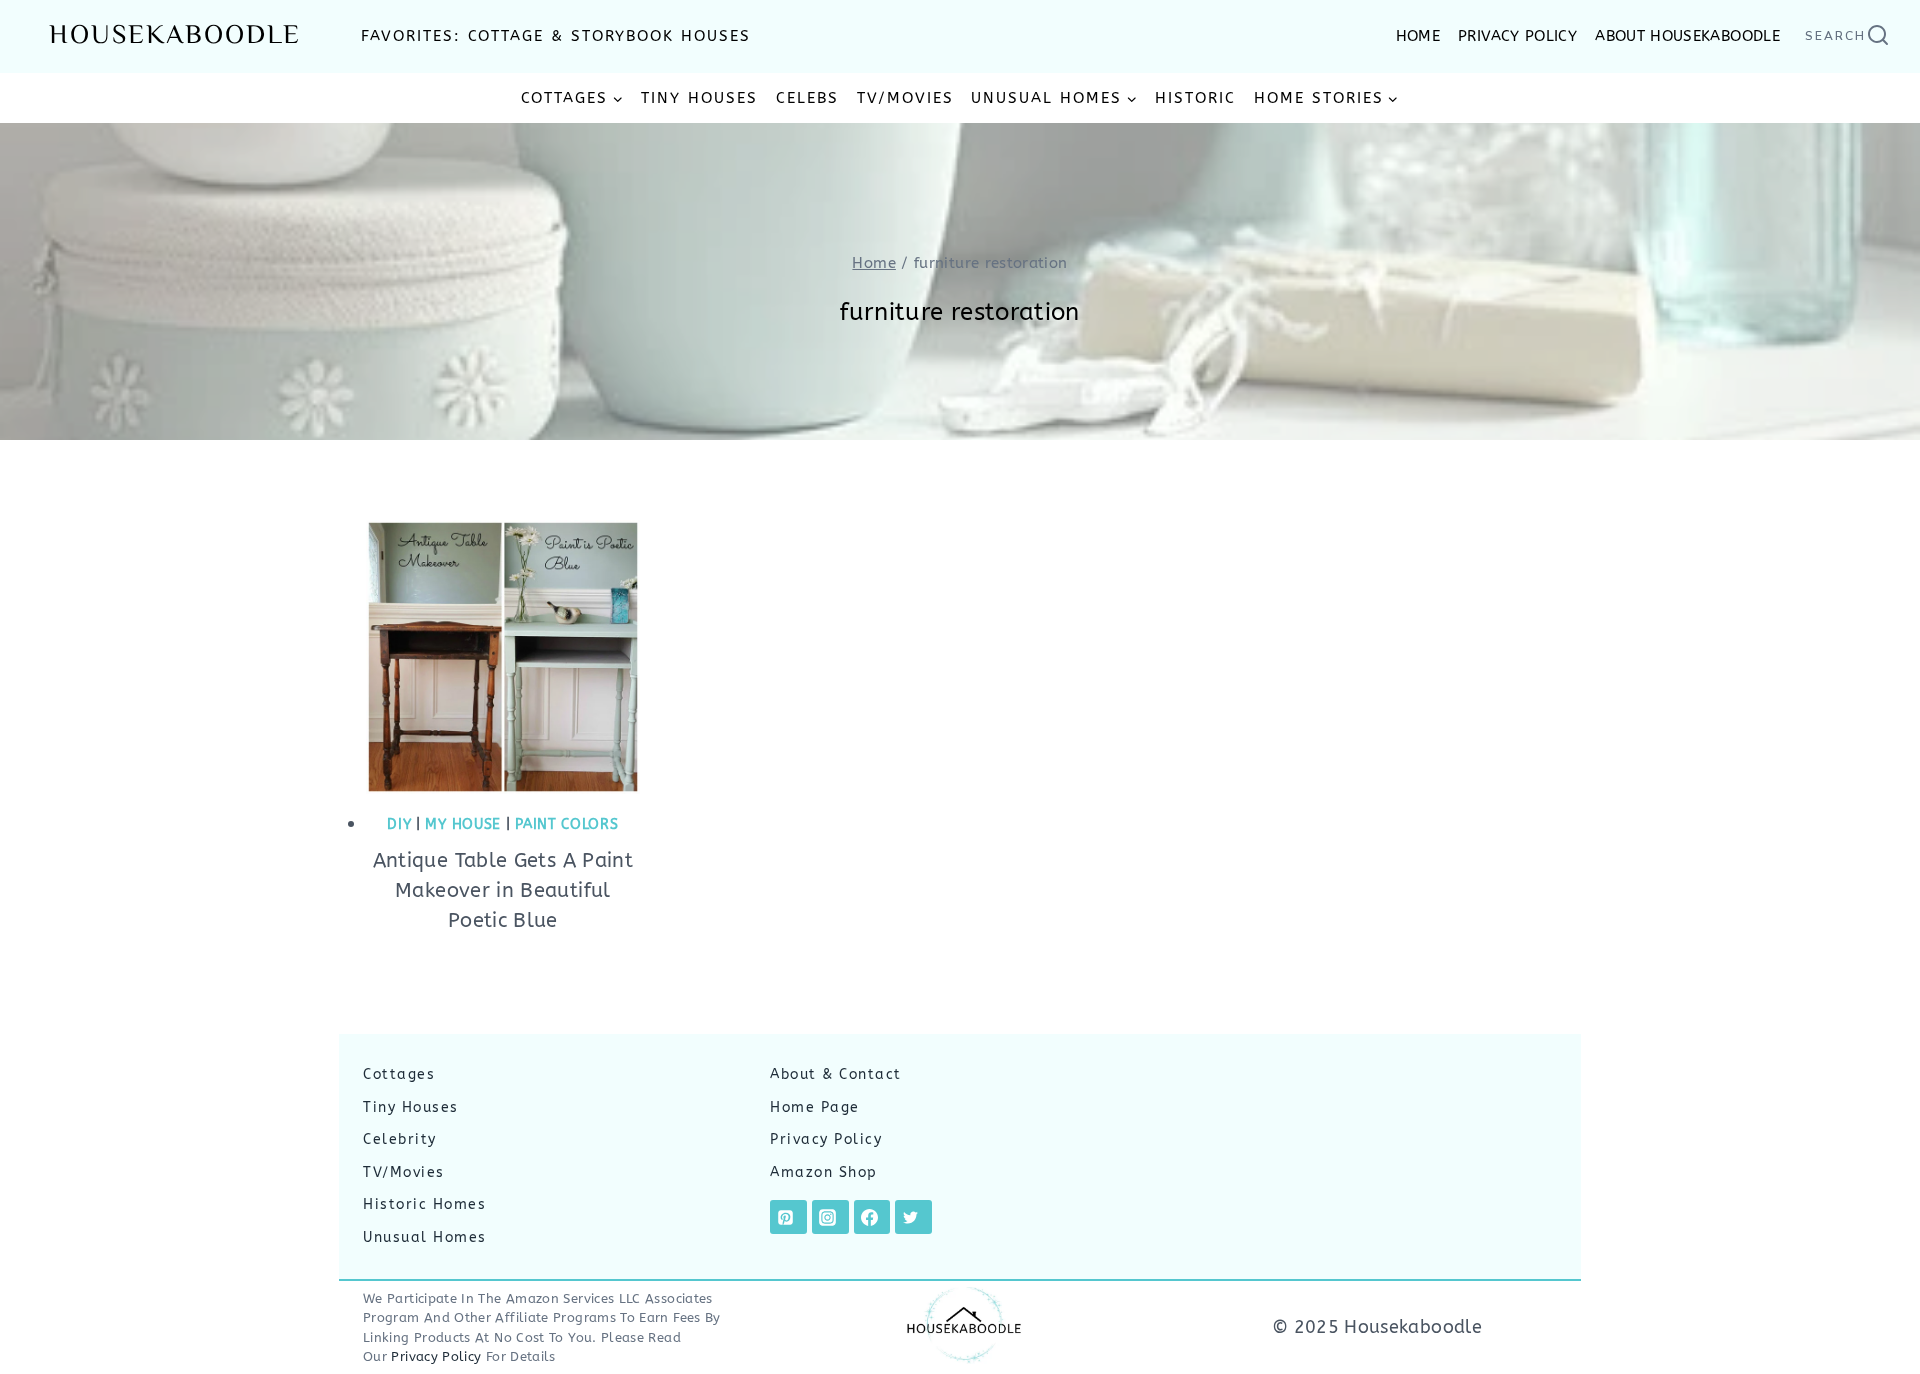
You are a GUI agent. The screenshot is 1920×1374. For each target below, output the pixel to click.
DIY (399, 824)
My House (463, 824)
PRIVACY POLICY (1517, 36)
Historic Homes (424, 1204)
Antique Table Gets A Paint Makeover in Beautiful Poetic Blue (503, 890)
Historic (1195, 98)
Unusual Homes (425, 1237)
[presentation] (503, 657)
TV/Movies (905, 98)
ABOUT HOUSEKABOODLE (1687, 36)
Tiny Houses (699, 98)
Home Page (815, 1107)
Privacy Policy (826, 1139)
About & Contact (836, 1074)
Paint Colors (566, 824)
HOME (1418, 36)
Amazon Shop (824, 1172)
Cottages (399, 1074)
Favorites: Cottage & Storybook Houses (556, 36)
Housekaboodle (175, 36)
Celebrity (400, 1139)
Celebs (807, 98)
